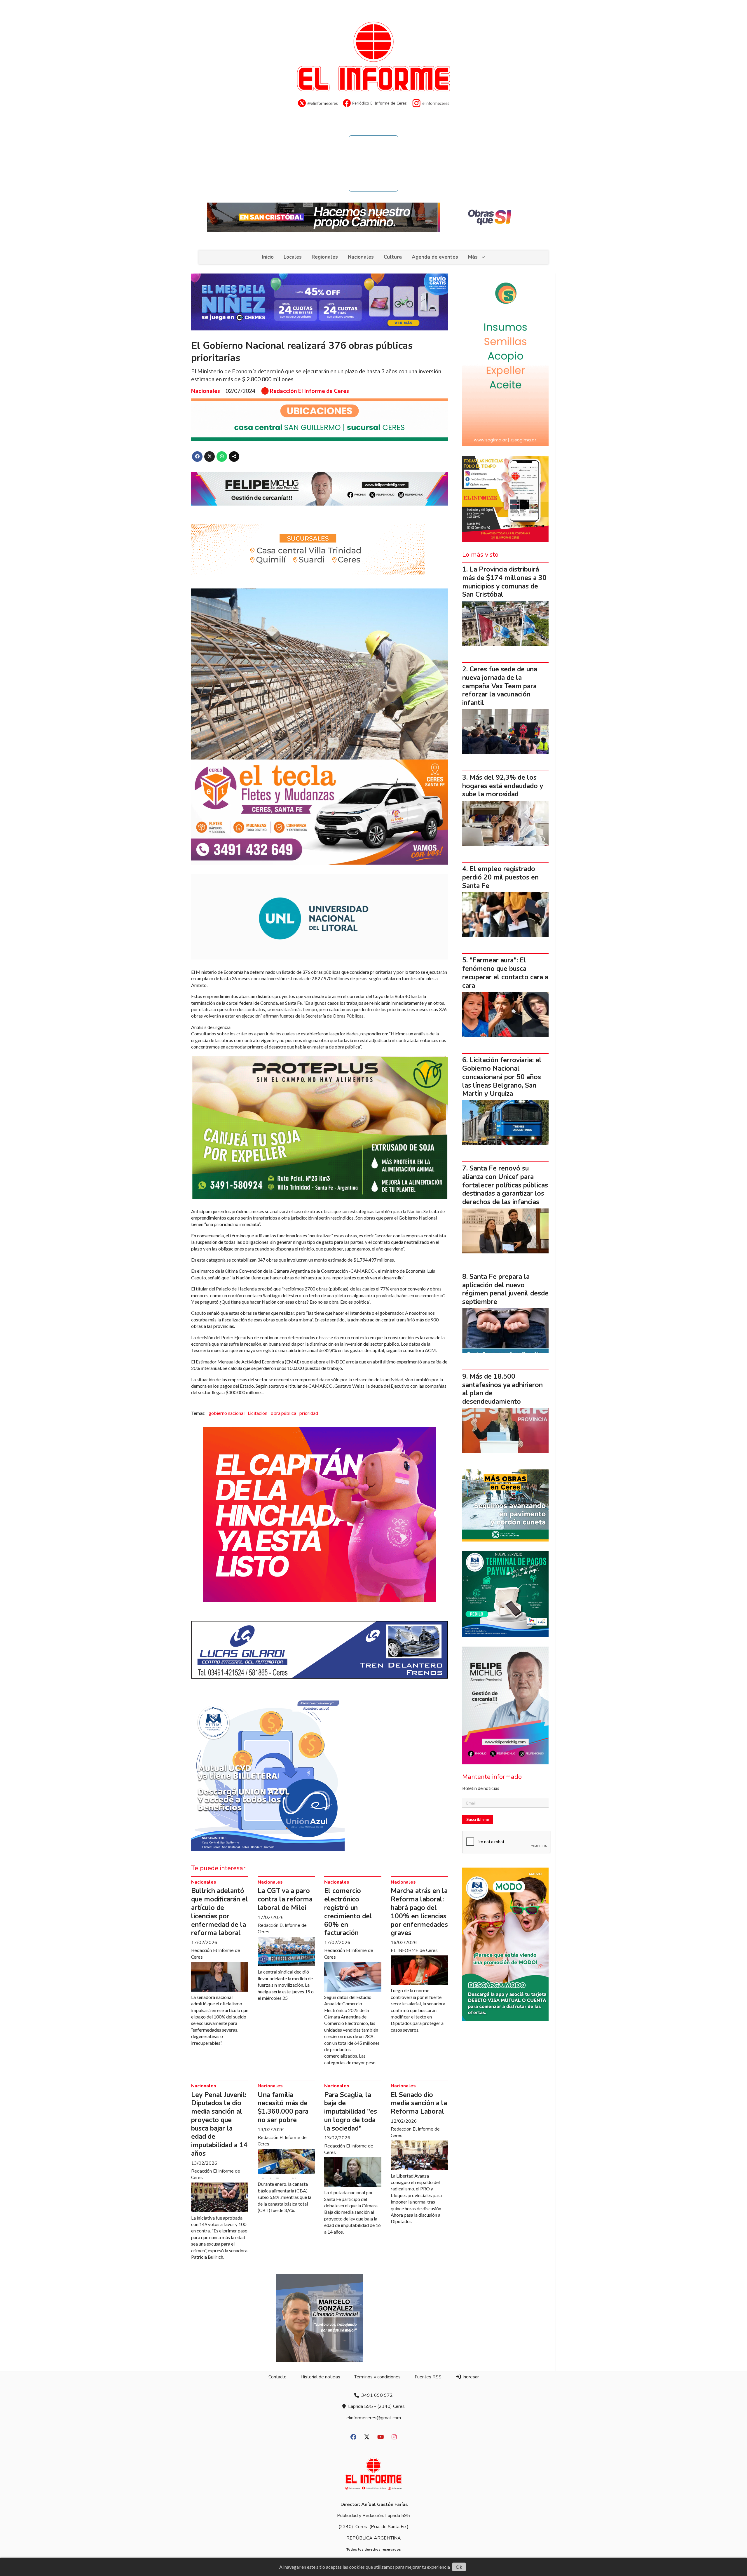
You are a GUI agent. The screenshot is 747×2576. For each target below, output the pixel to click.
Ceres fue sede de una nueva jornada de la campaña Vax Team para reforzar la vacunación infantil (500, 686)
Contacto (277, 2377)
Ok (459, 2567)
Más (473, 257)
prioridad (309, 1413)
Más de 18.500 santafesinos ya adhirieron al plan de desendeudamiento (502, 1389)
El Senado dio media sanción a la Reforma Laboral (419, 2103)
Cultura (393, 257)
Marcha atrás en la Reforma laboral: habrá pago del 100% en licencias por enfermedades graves (419, 1912)
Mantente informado (492, 1777)
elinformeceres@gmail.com (374, 2418)
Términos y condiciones (377, 2377)
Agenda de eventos (435, 257)
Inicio (268, 257)
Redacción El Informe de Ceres (309, 391)
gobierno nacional (227, 1413)
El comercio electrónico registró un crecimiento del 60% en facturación (348, 1912)
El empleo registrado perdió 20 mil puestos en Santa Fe (500, 877)
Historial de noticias (320, 2377)
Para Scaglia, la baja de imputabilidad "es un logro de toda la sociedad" (351, 2112)
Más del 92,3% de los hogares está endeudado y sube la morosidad (503, 786)
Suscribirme (478, 1819)
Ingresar (470, 2377)
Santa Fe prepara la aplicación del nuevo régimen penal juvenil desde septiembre (505, 1289)
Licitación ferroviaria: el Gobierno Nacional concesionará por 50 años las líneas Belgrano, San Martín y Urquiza (502, 1077)
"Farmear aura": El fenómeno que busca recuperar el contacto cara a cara (505, 973)
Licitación (258, 1413)
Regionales (325, 257)
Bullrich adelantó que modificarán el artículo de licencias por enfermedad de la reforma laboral (220, 1912)
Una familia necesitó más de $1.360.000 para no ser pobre (283, 2107)
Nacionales (361, 257)
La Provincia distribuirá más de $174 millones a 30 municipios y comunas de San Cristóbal (504, 582)
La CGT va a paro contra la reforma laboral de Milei (285, 1899)
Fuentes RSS (428, 2377)
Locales (293, 257)
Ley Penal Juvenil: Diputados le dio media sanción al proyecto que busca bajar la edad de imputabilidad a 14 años (219, 2124)
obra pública (283, 1413)
